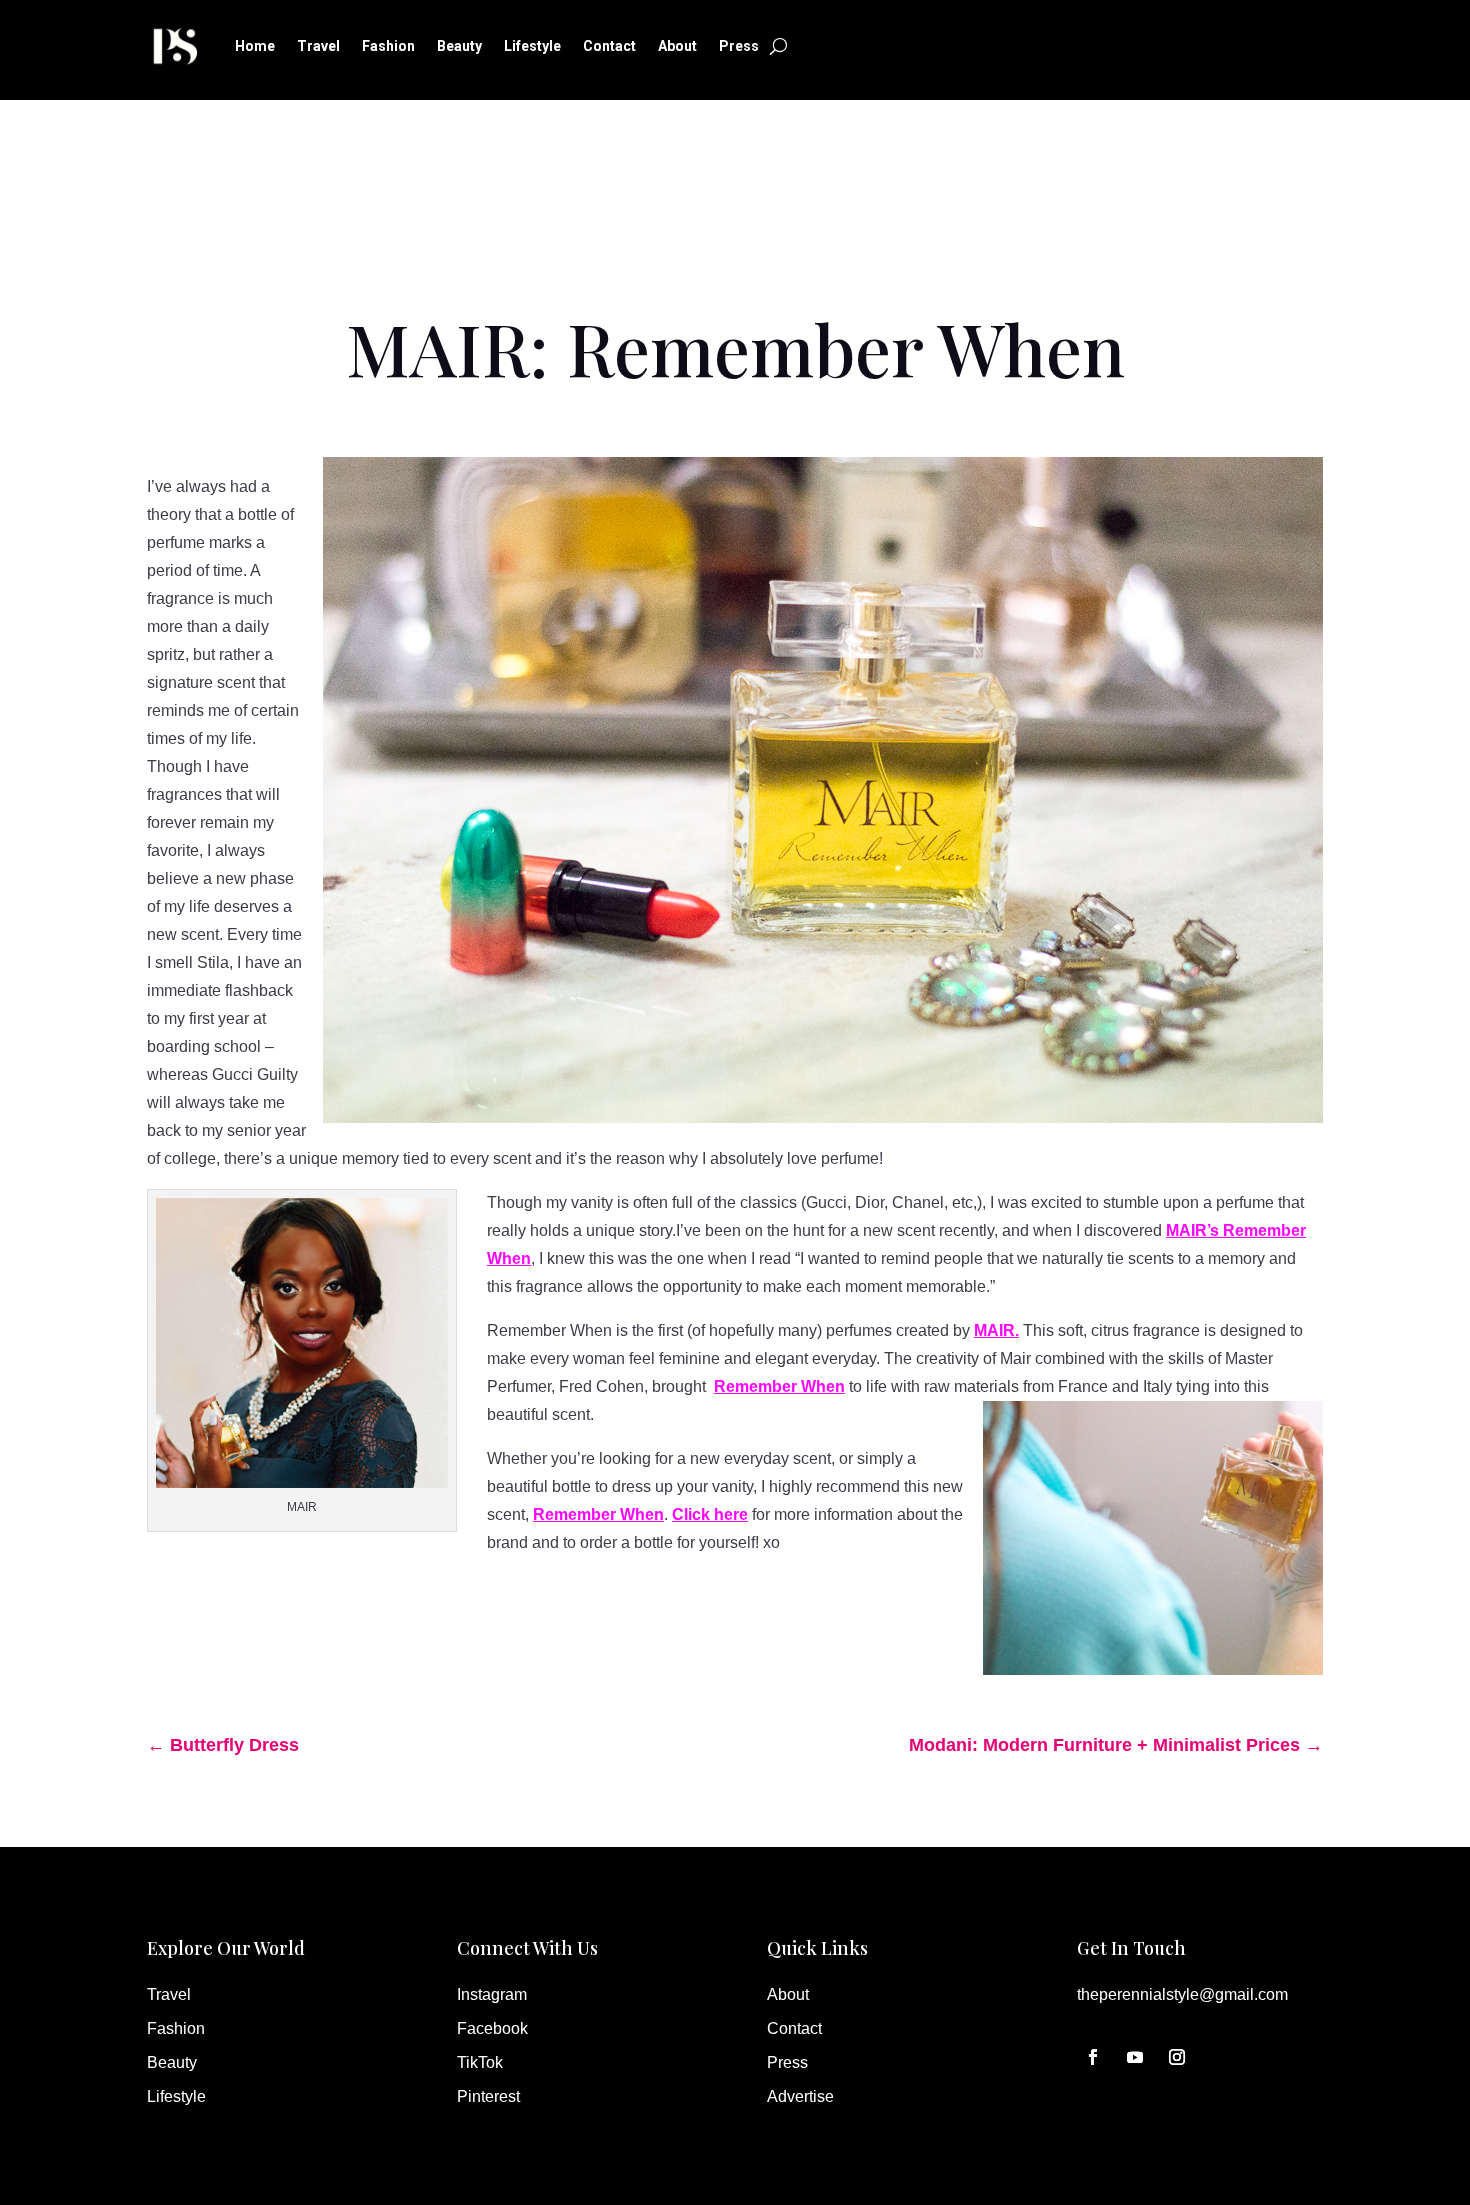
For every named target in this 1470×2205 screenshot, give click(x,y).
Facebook (492, 2028)
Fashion (388, 46)
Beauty (459, 46)
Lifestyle (532, 46)
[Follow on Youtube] (1135, 2057)
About (677, 46)
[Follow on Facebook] (1093, 2057)
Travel (318, 46)
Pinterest (488, 2096)
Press (739, 46)
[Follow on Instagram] (1177, 2057)
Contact (609, 46)
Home (255, 46)
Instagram (492, 1994)
